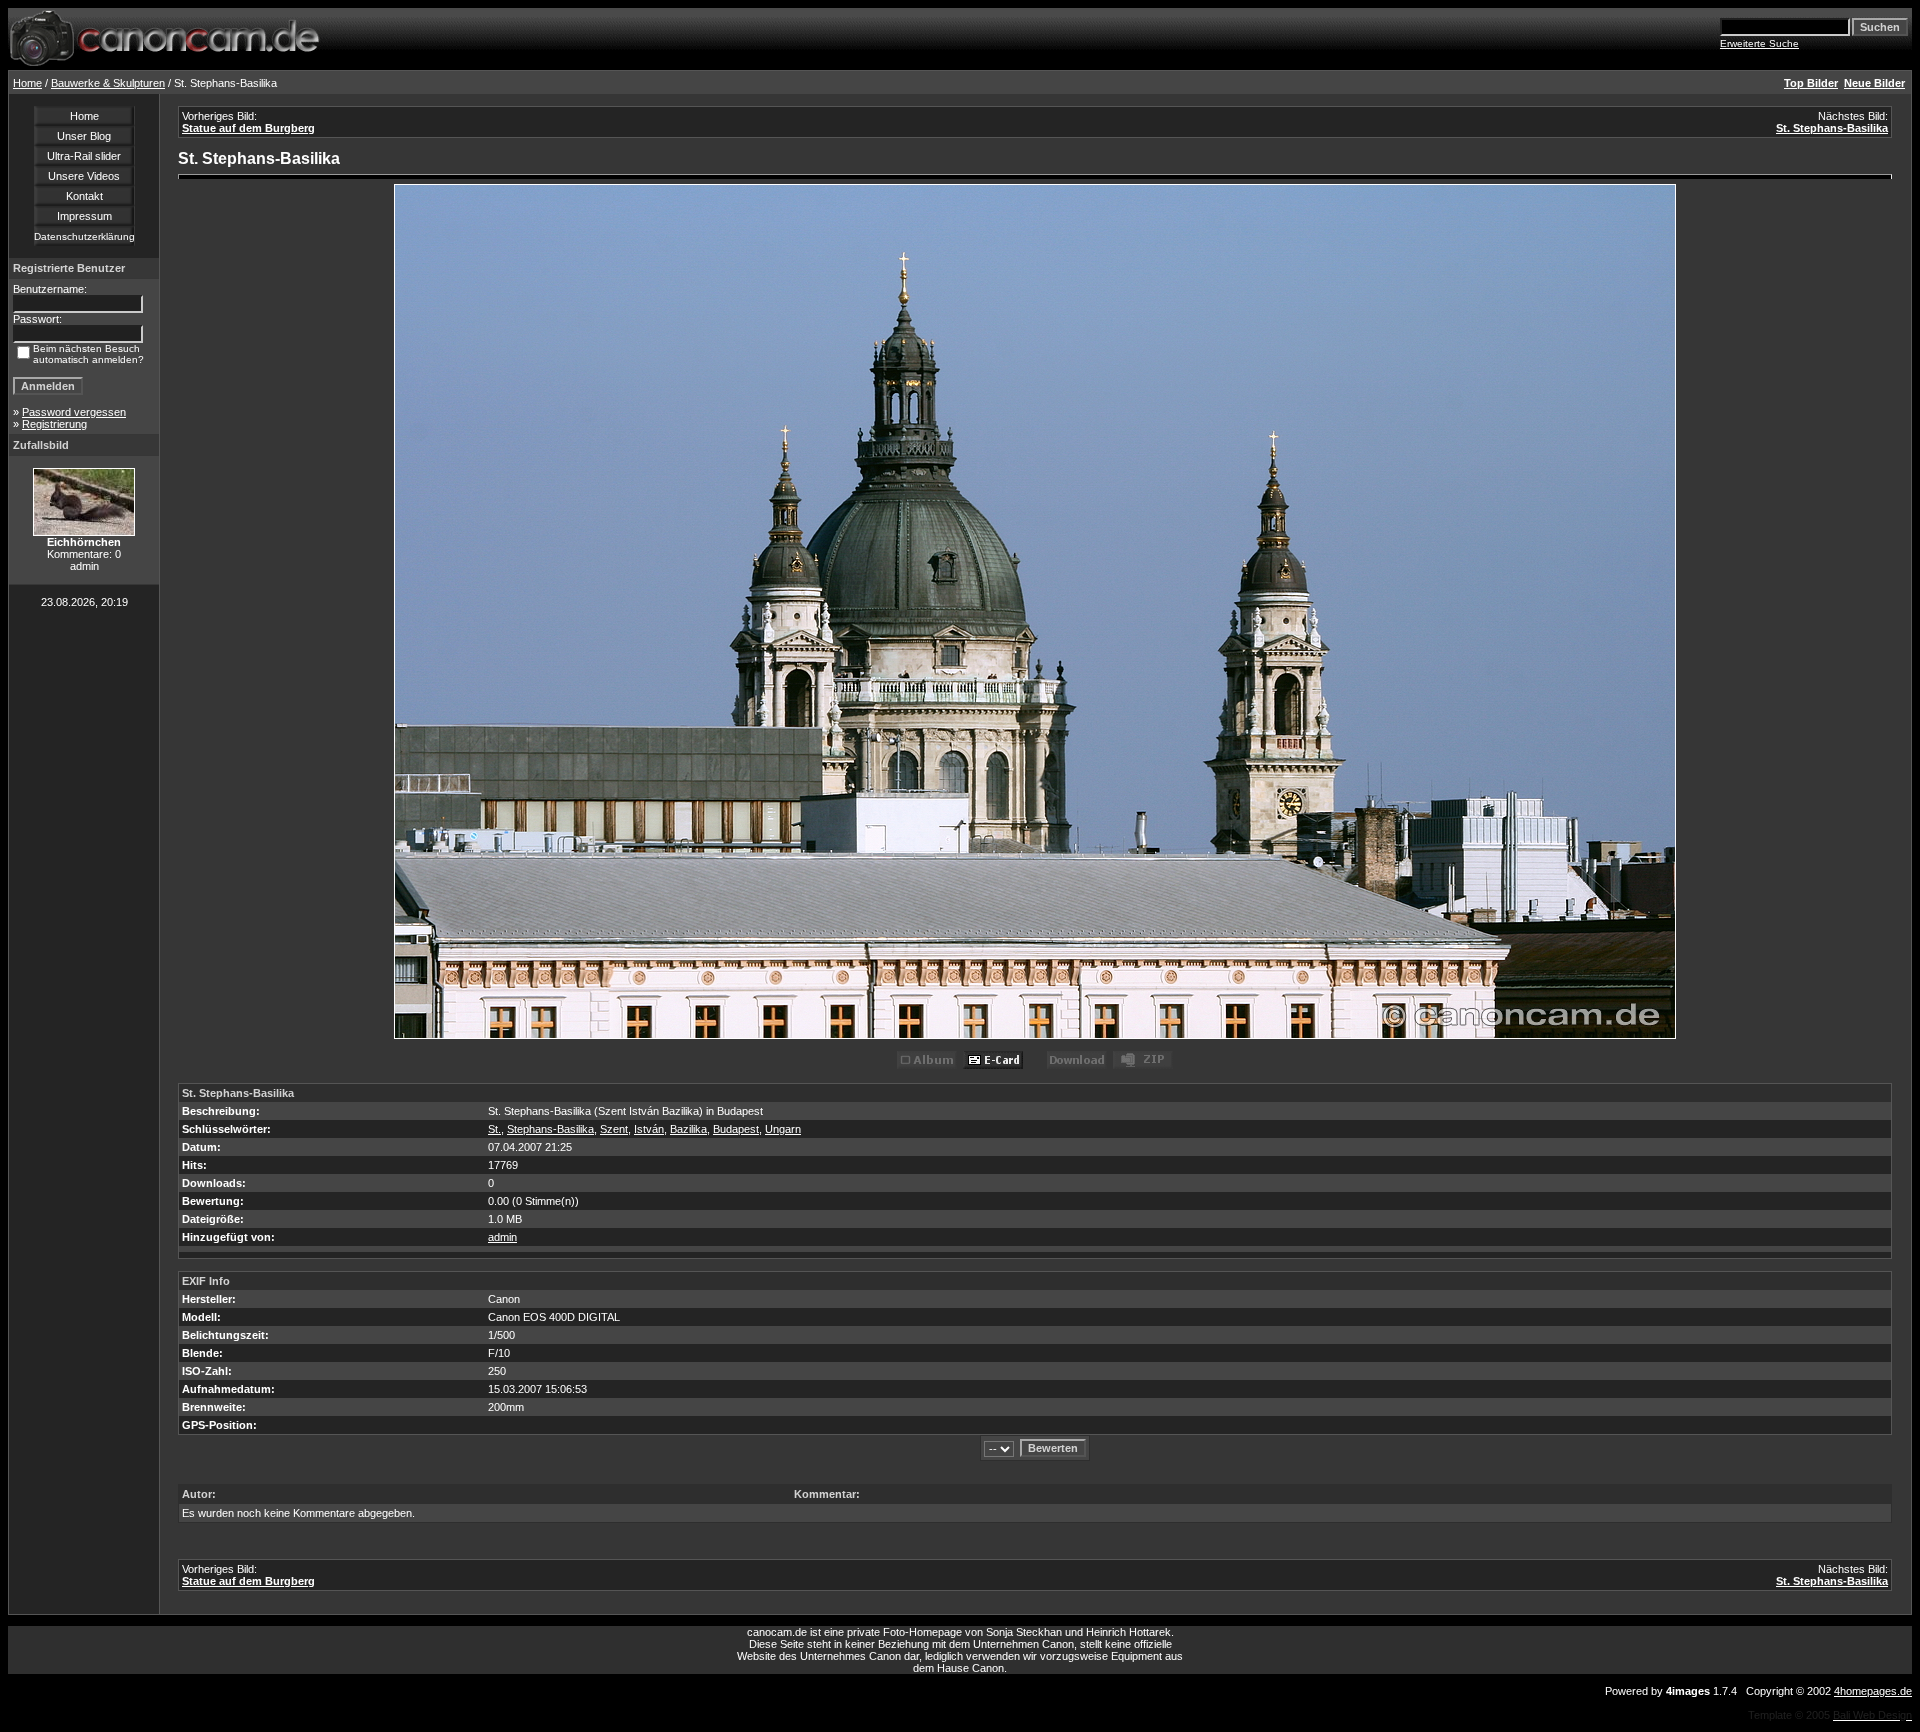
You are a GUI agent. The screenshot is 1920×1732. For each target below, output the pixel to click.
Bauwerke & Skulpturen (108, 83)
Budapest (736, 1129)
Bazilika (688, 1129)
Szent (614, 1129)
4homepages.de (1873, 1691)
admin (502, 1237)
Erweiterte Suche (1759, 43)
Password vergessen (74, 412)
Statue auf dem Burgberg (248, 128)
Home (27, 83)
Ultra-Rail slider (84, 156)
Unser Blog (84, 136)
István (649, 1129)
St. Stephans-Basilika (1832, 128)
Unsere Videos (84, 176)
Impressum (84, 216)
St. (494, 1129)
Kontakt (84, 196)
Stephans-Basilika (550, 1129)
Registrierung (54, 424)
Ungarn (783, 1129)
